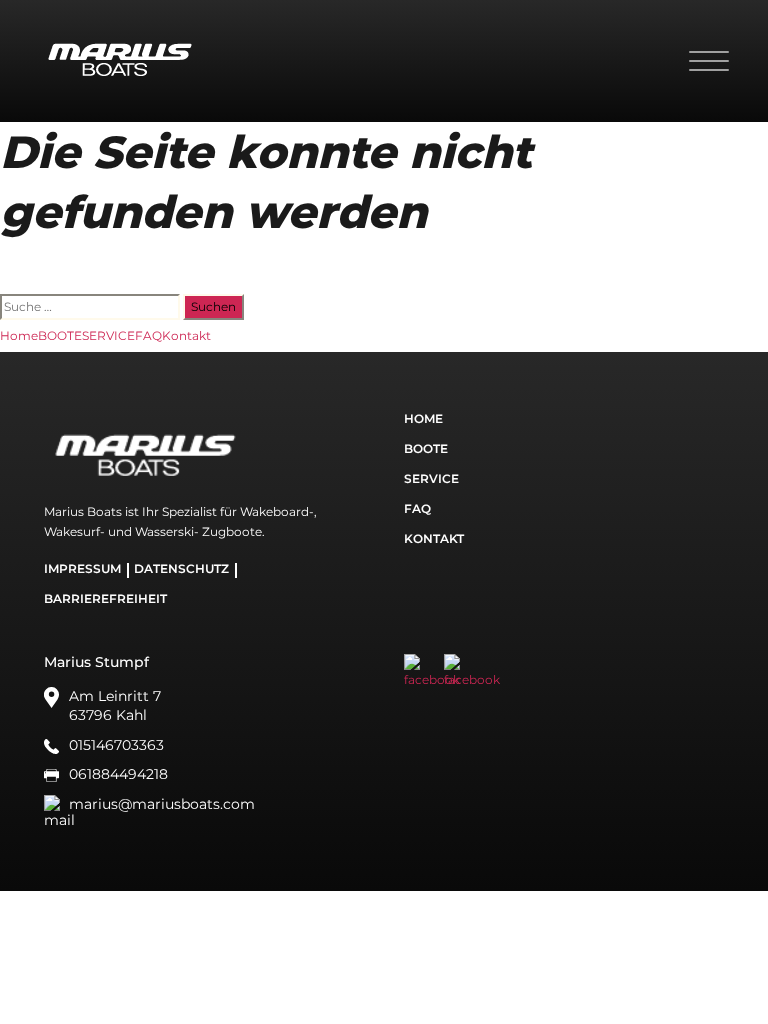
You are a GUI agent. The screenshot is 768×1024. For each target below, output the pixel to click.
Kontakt (186, 335)
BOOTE (60, 335)
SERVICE (108, 335)
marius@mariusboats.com (162, 804)
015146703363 (116, 745)
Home (19, 335)
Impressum (82, 568)
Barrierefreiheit (105, 598)
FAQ (148, 335)
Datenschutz (181, 568)
